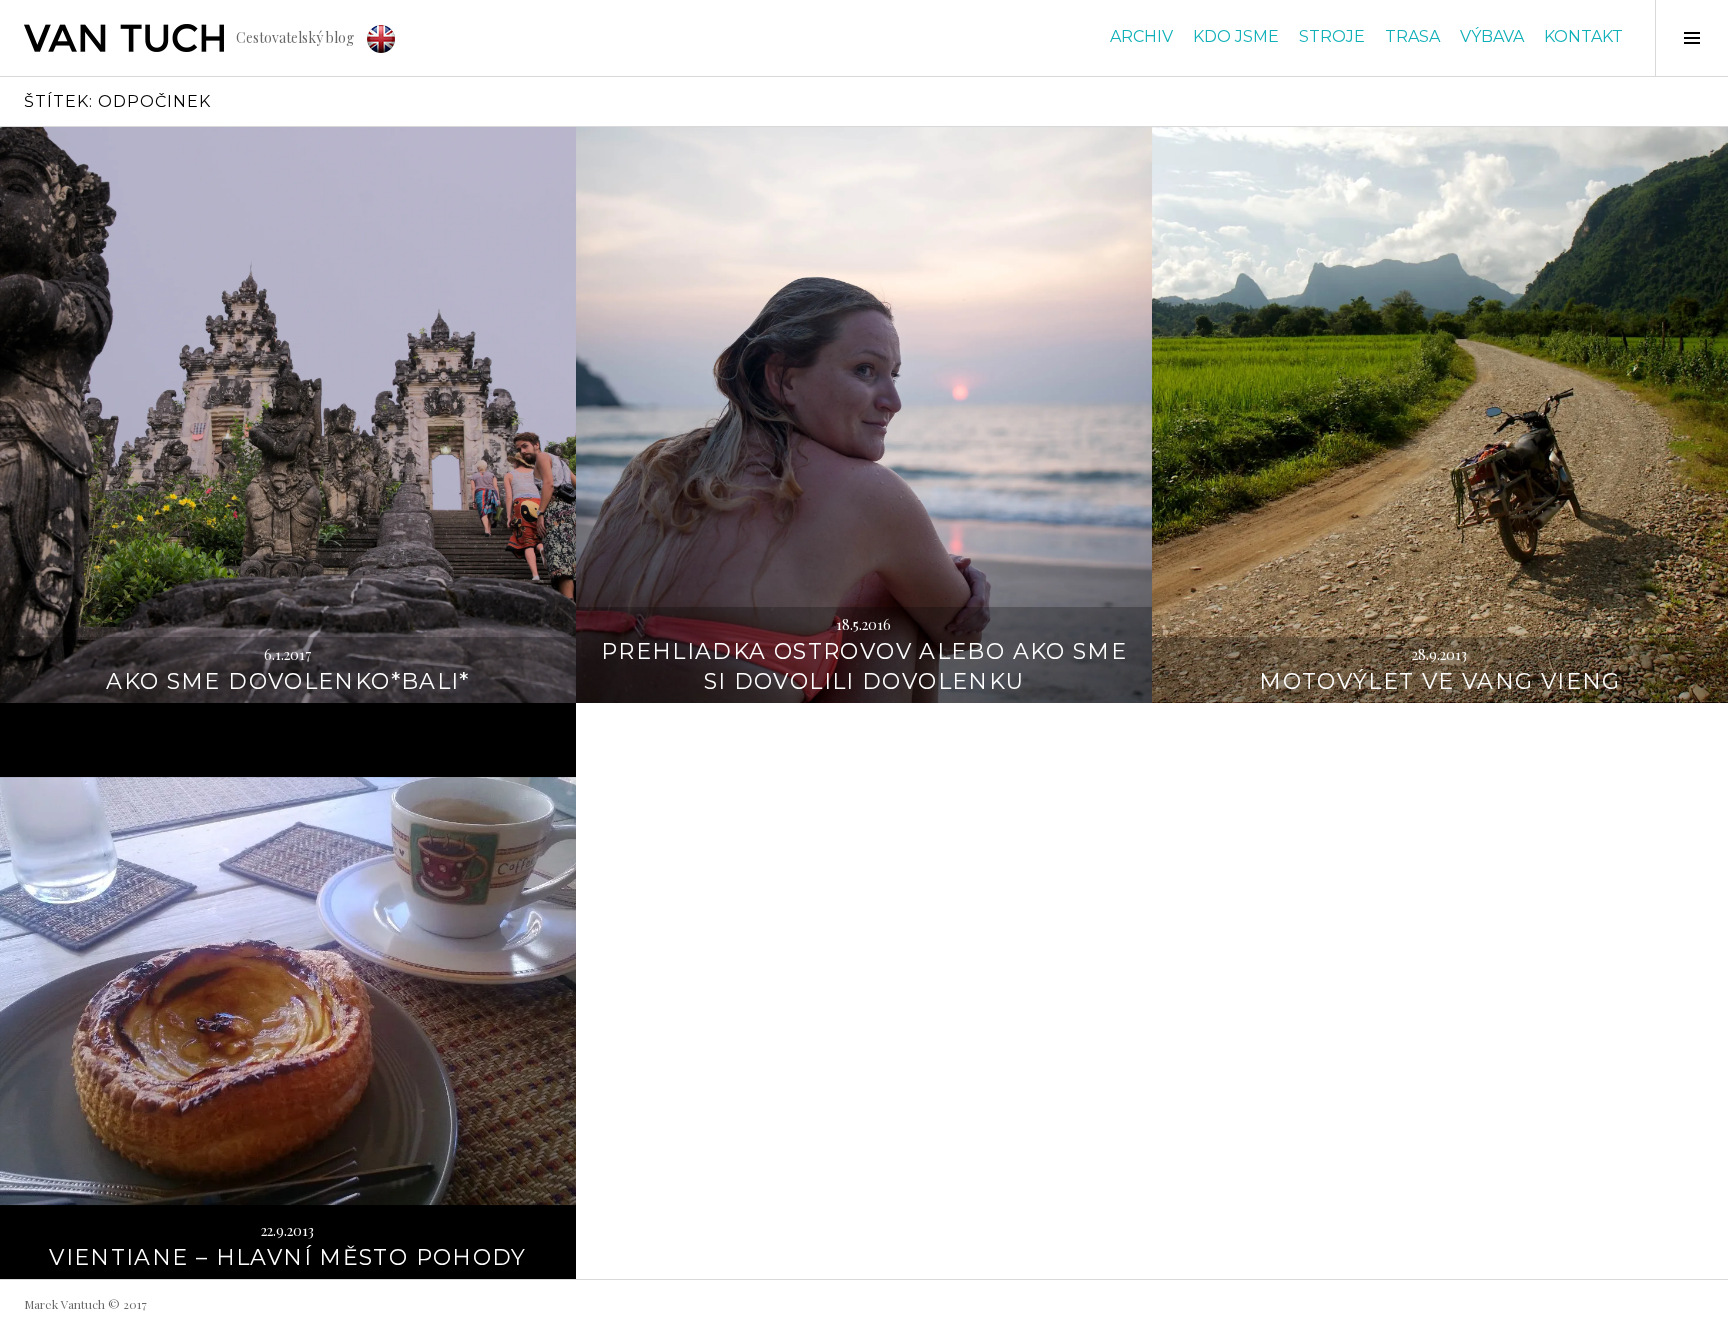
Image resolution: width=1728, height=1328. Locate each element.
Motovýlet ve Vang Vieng (1440, 681)
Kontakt (1583, 36)
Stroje (1332, 36)
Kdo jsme (1236, 36)
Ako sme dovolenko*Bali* (288, 681)
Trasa (1412, 36)
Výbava (1492, 36)
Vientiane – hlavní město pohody (288, 1257)
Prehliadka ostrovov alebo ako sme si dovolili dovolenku (864, 666)
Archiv (1141, 36)
